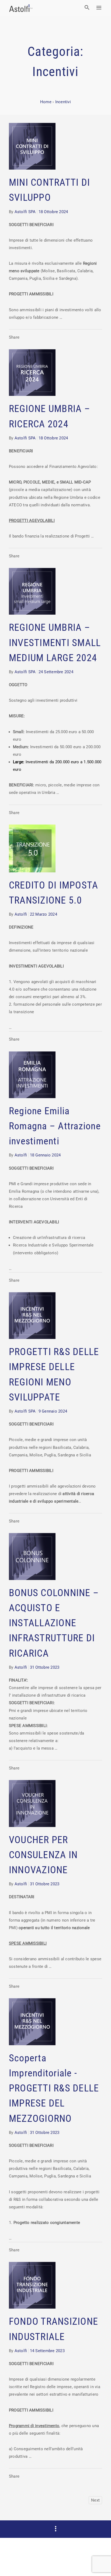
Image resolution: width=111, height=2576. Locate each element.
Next (95, 2500)
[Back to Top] (99, 2564)
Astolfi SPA (25, 212)
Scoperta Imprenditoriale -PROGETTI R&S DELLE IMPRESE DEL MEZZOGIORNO (54, 2088)
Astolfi (21, 914)
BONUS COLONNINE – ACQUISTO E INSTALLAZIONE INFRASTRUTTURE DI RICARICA (54, 1623)
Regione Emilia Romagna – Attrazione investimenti (55, 1126)
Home (46, 102)
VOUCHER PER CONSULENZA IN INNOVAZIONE (43, 1855)
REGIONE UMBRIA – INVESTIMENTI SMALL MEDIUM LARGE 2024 (55, 643)
